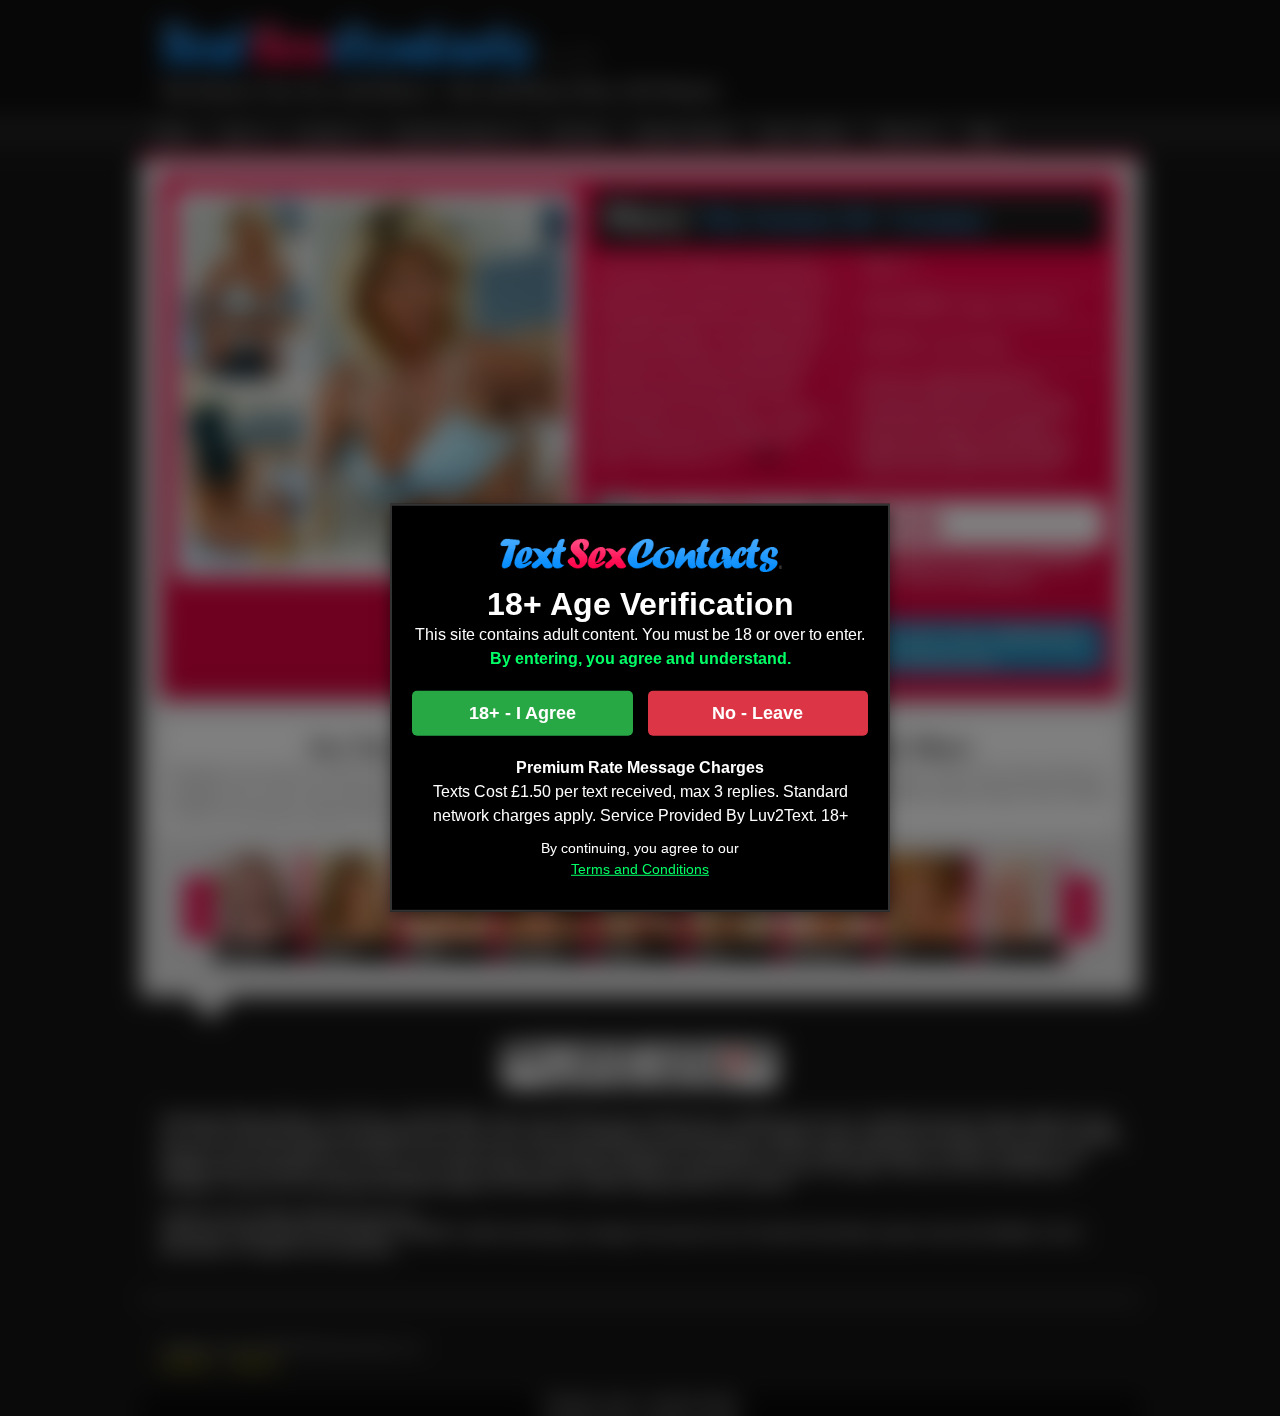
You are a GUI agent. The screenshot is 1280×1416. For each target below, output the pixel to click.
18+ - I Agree (522, 713)
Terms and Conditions (640, 869)
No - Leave (757, 713)
